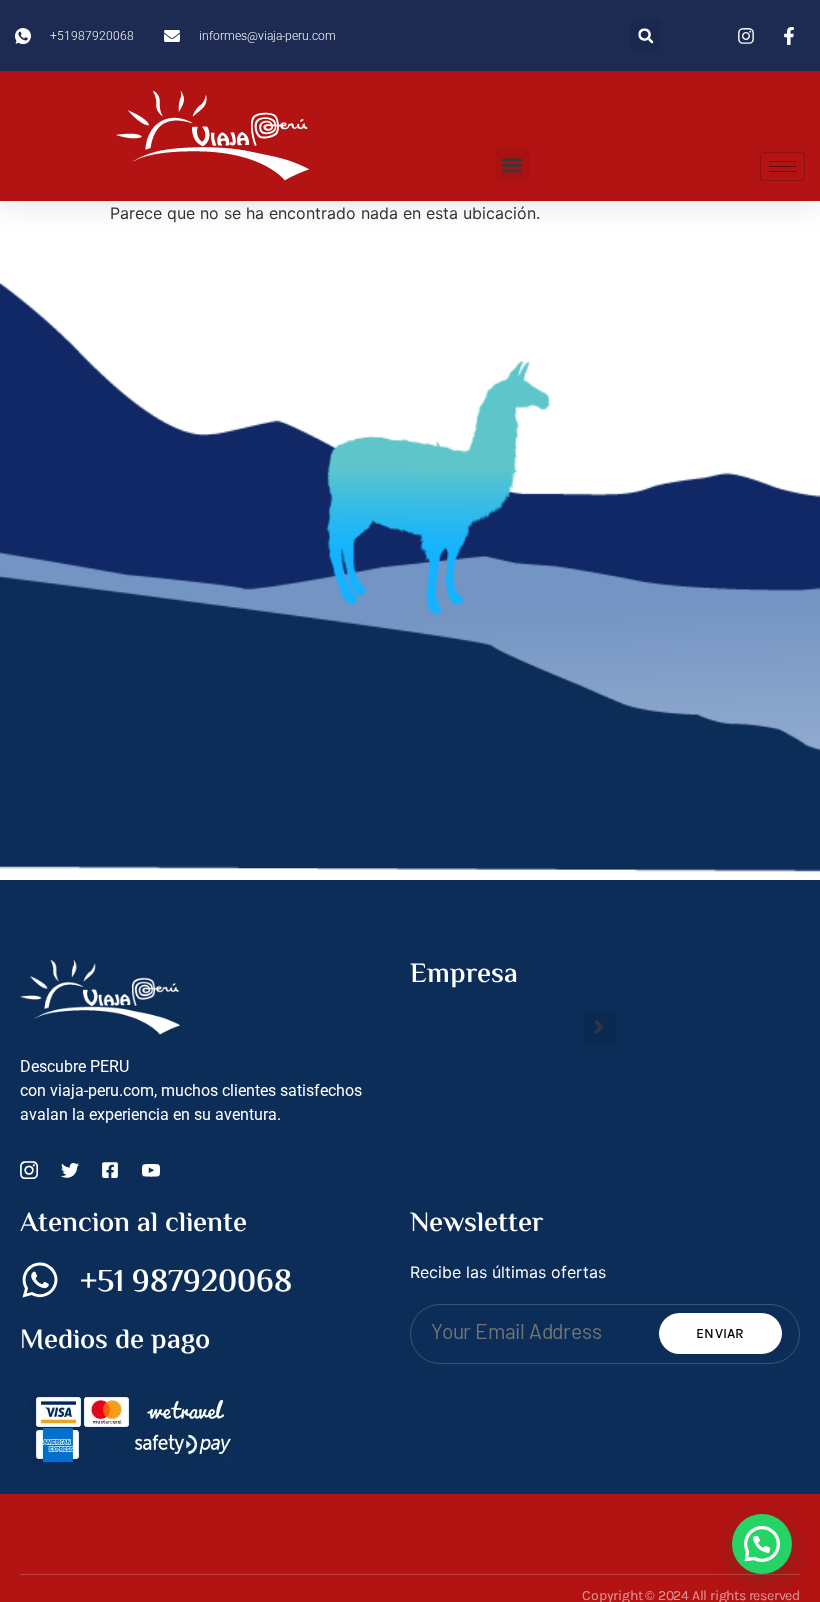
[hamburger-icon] (782, 166)
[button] (645, 35)
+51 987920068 (186, 1283)
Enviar (720, 1333)
